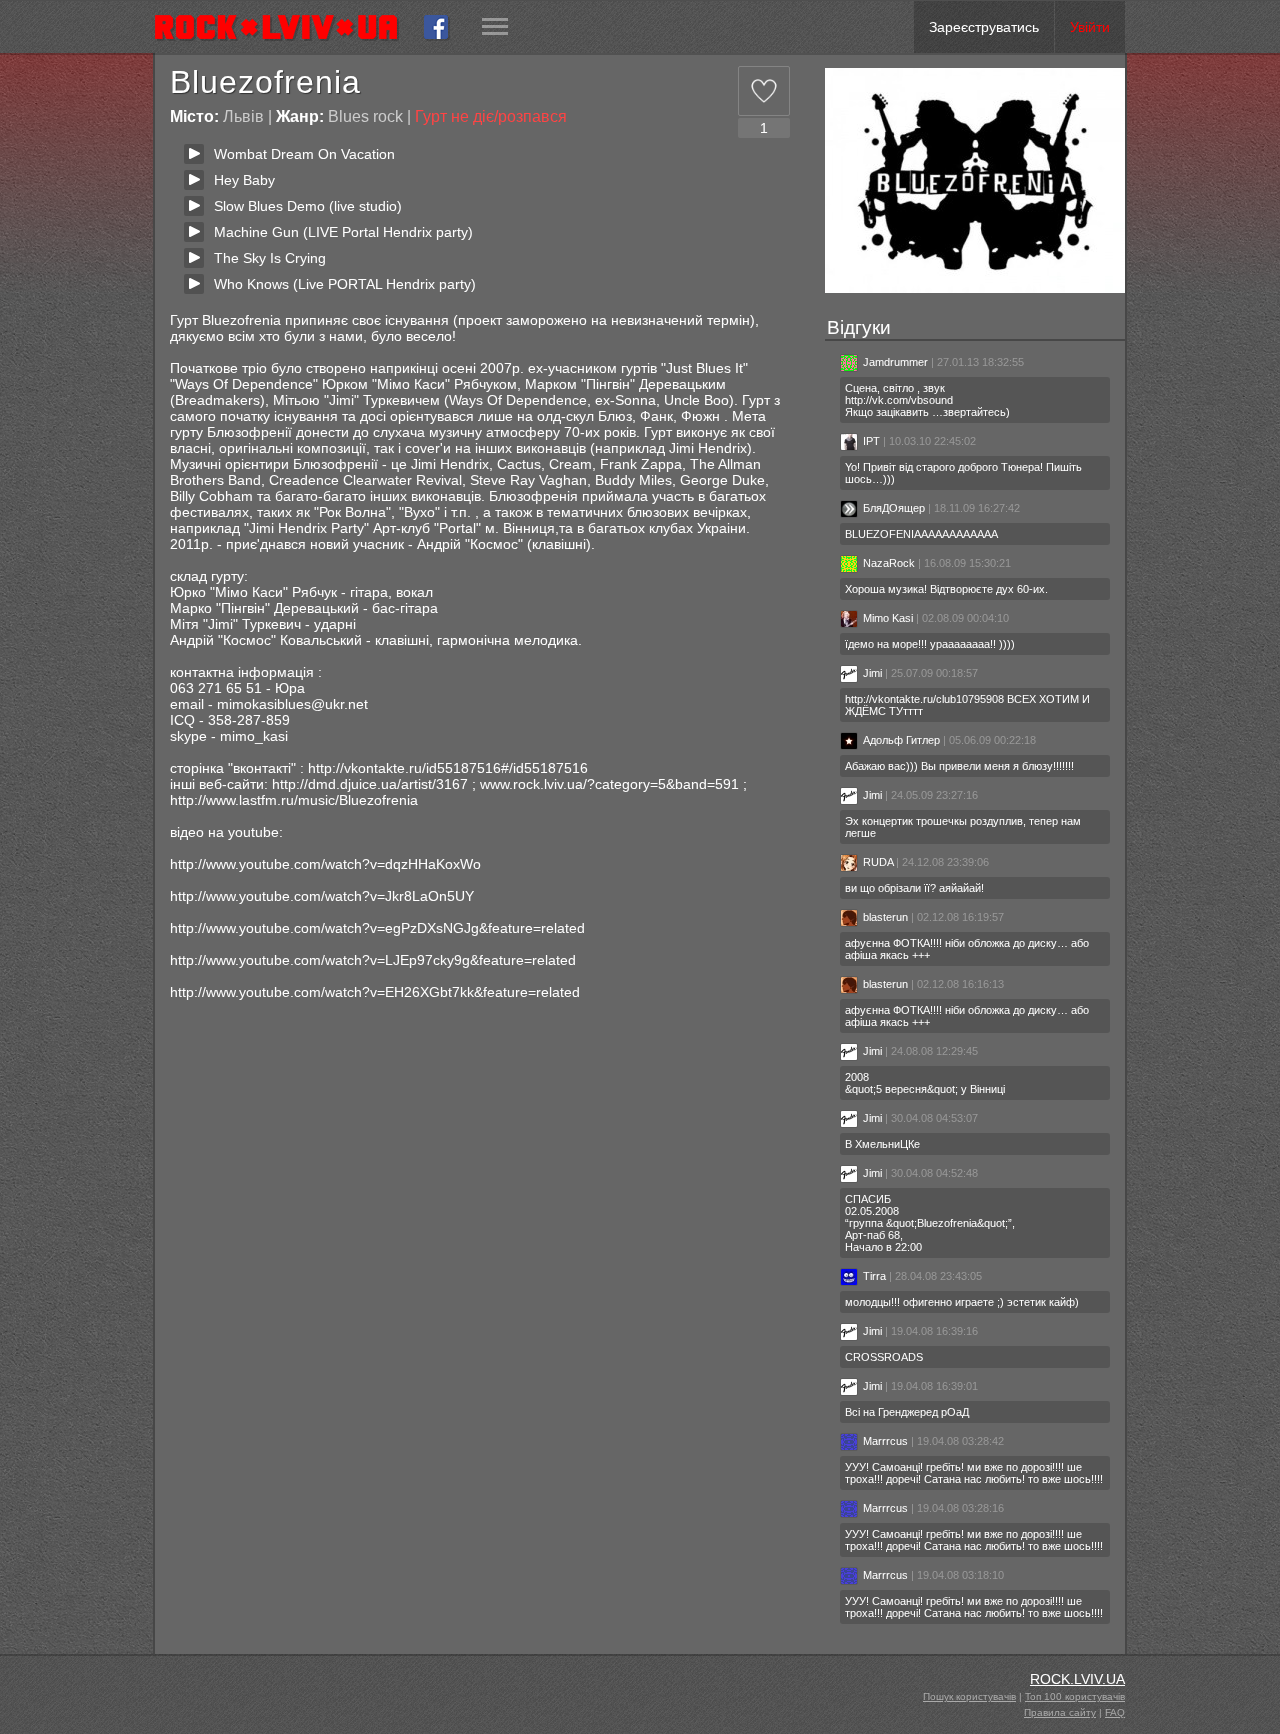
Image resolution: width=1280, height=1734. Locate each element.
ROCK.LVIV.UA (1077, 1679)
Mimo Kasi (888, 618)
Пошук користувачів (969, 1696)
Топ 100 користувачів (1075, 1696)
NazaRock (889, 563)
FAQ (1115, 1712)
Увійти (1090, 27)
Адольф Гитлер (901, 740)
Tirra (874, 1276)
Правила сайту (1060, 1712)
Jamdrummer (895, 362)
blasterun (885, 917)
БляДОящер (895, 508)
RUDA (878, 862)
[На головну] (284, 27)
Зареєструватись (984, 27)
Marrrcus (885, 1441)
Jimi (872, 673)
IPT (871, 441)
